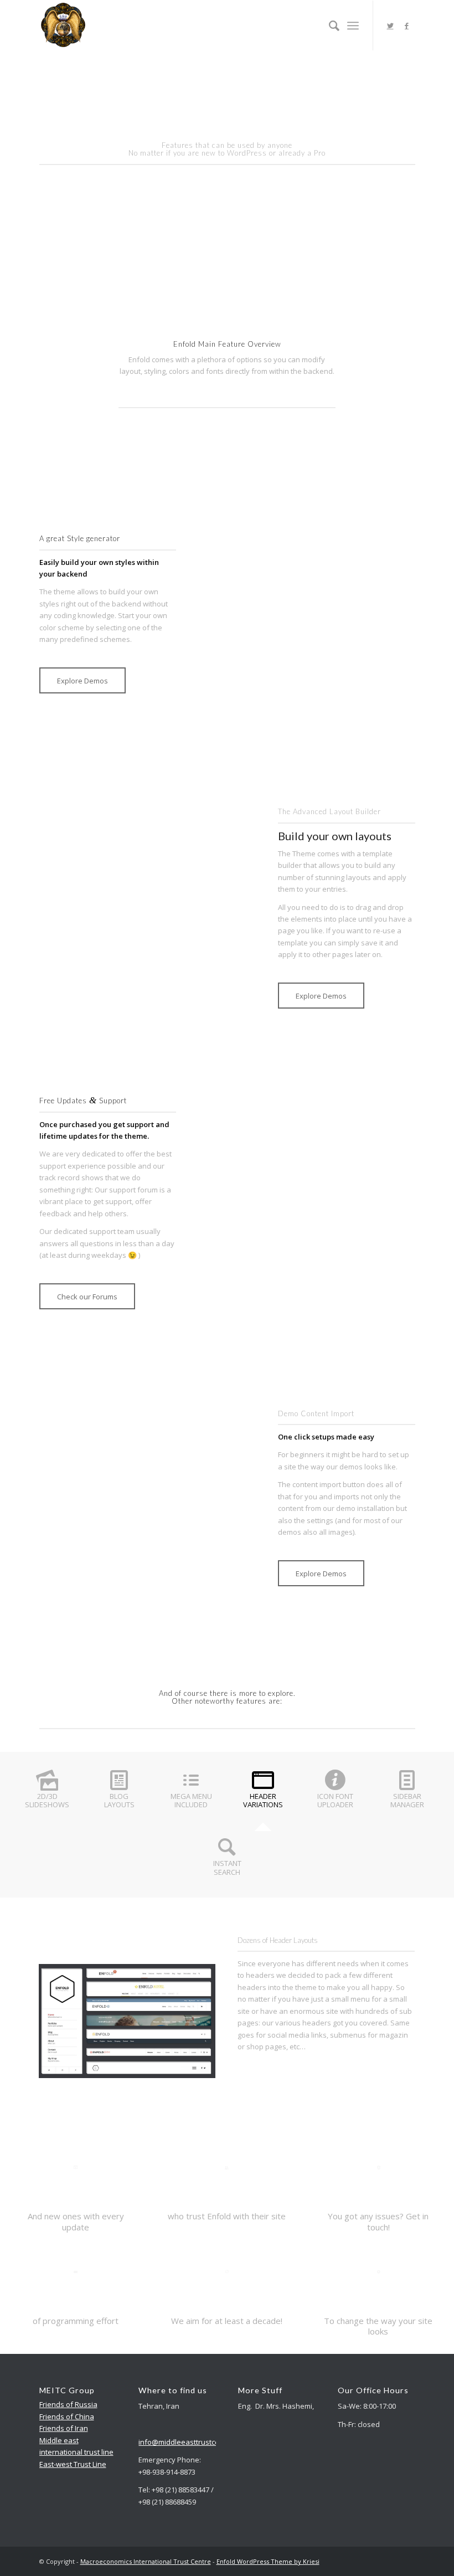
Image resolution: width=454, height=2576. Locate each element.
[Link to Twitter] (390, 25)
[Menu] (353, 25)
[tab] (47, 1795)
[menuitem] (329, 25)
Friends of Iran (64, 2428)
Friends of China (67, 2416)
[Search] (329, 25)
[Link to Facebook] (407, 25)
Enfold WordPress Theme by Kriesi (268, 2561)
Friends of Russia (68, 2404)
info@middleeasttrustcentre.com (194, 2442)
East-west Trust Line (73, 2464)
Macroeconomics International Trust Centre (146, 2561)
